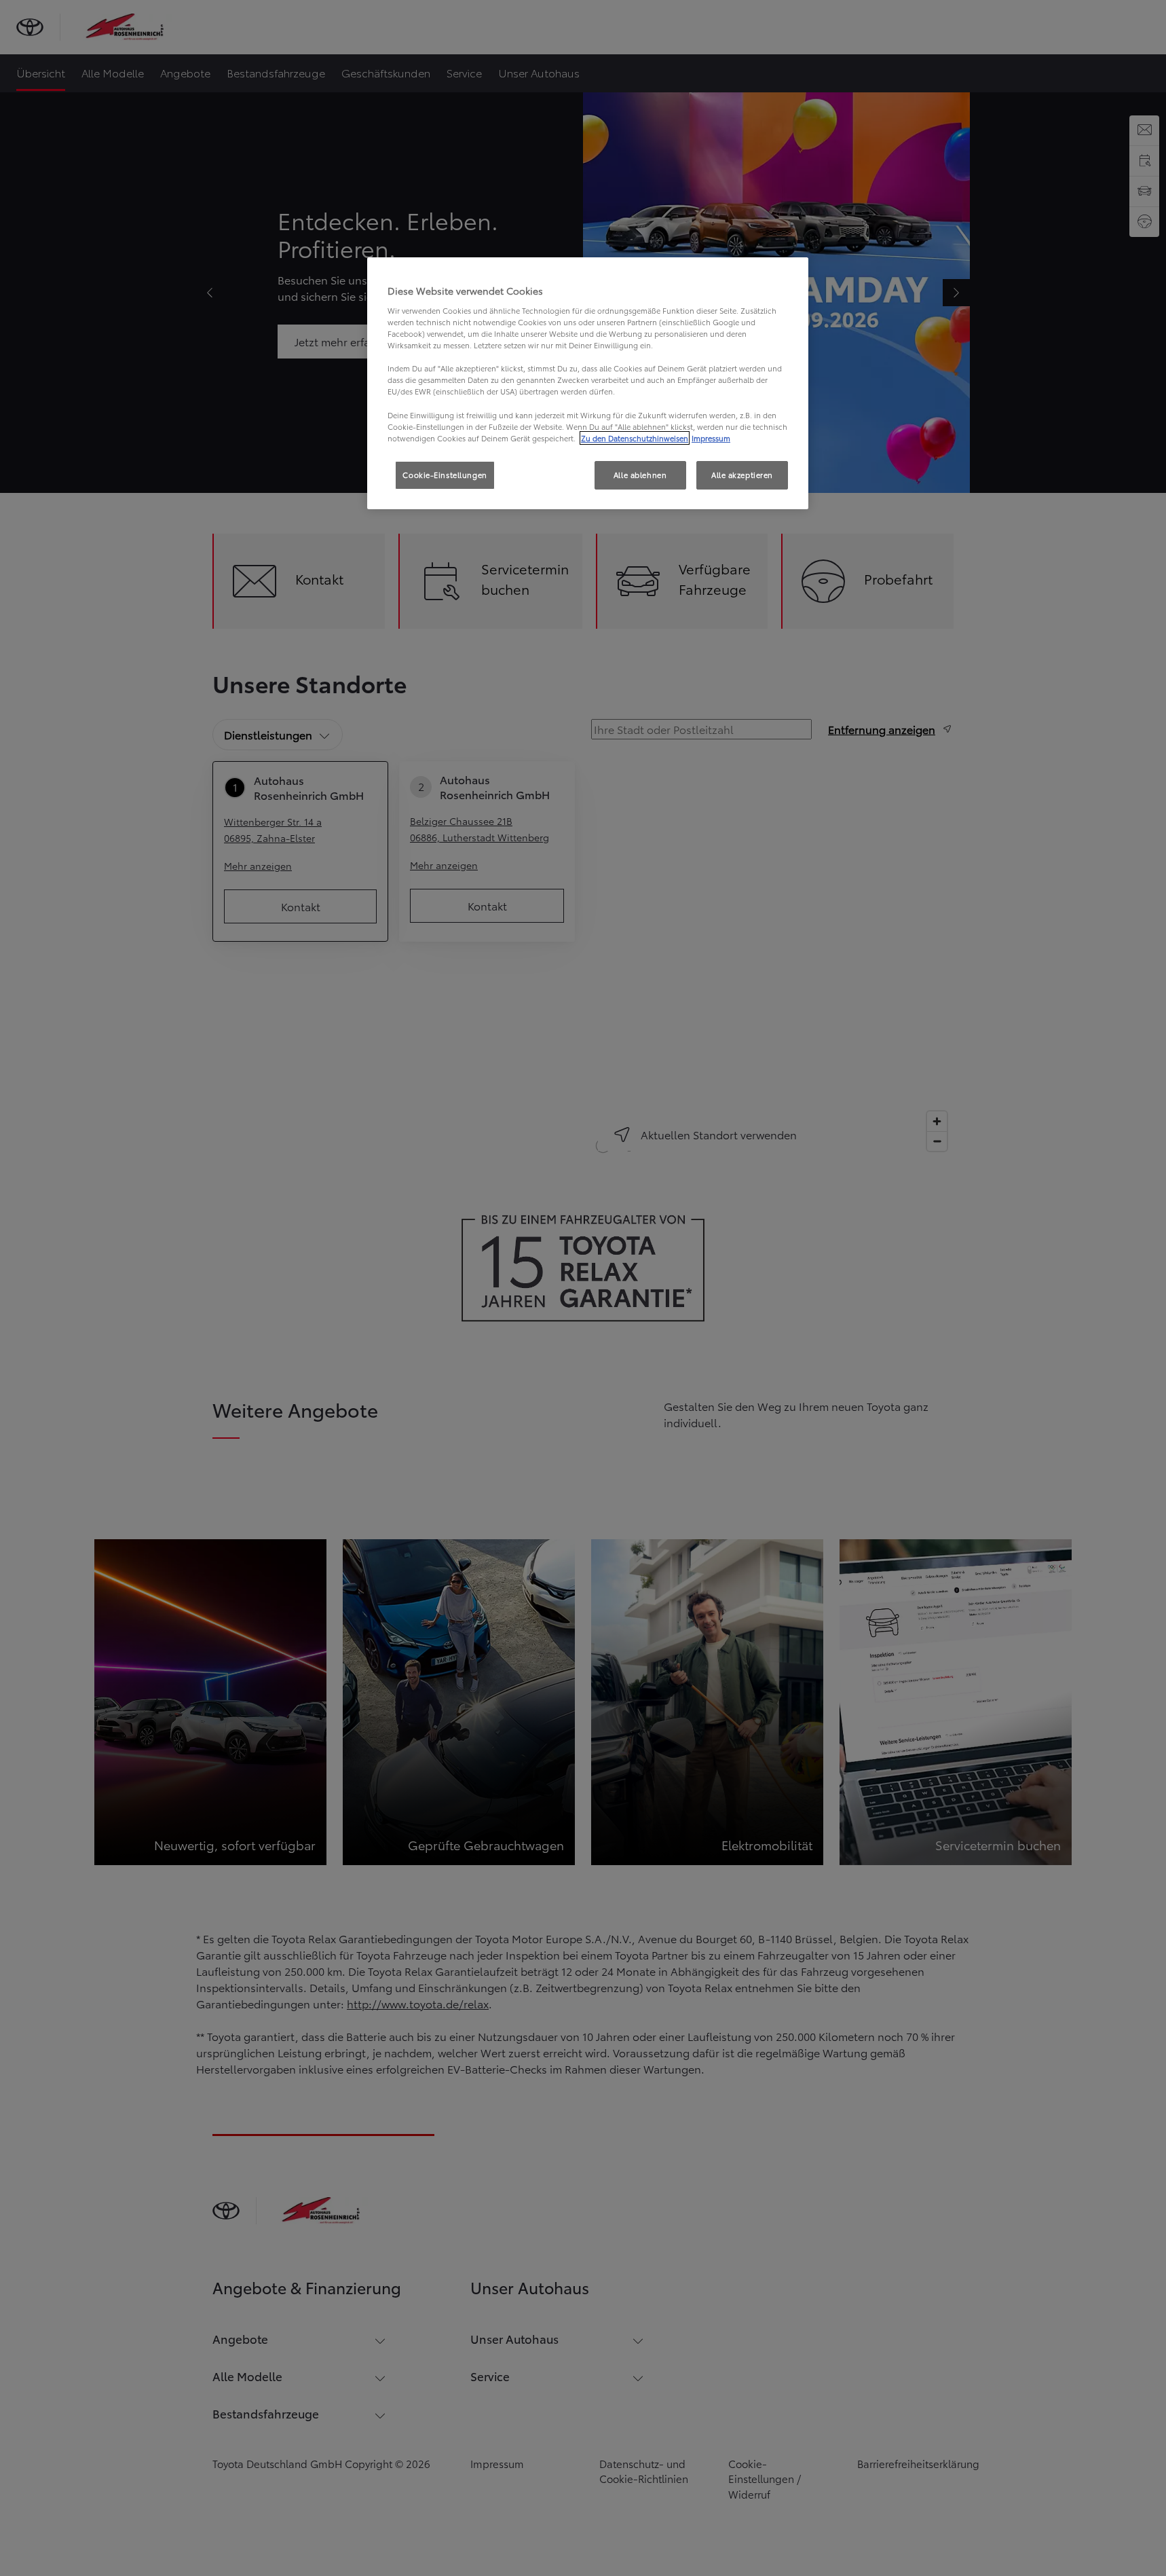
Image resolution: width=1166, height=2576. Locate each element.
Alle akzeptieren (742, 475)
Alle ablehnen (640, 475)
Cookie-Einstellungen (445, 475)
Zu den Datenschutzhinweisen (635, 438)
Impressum (711, 438)
